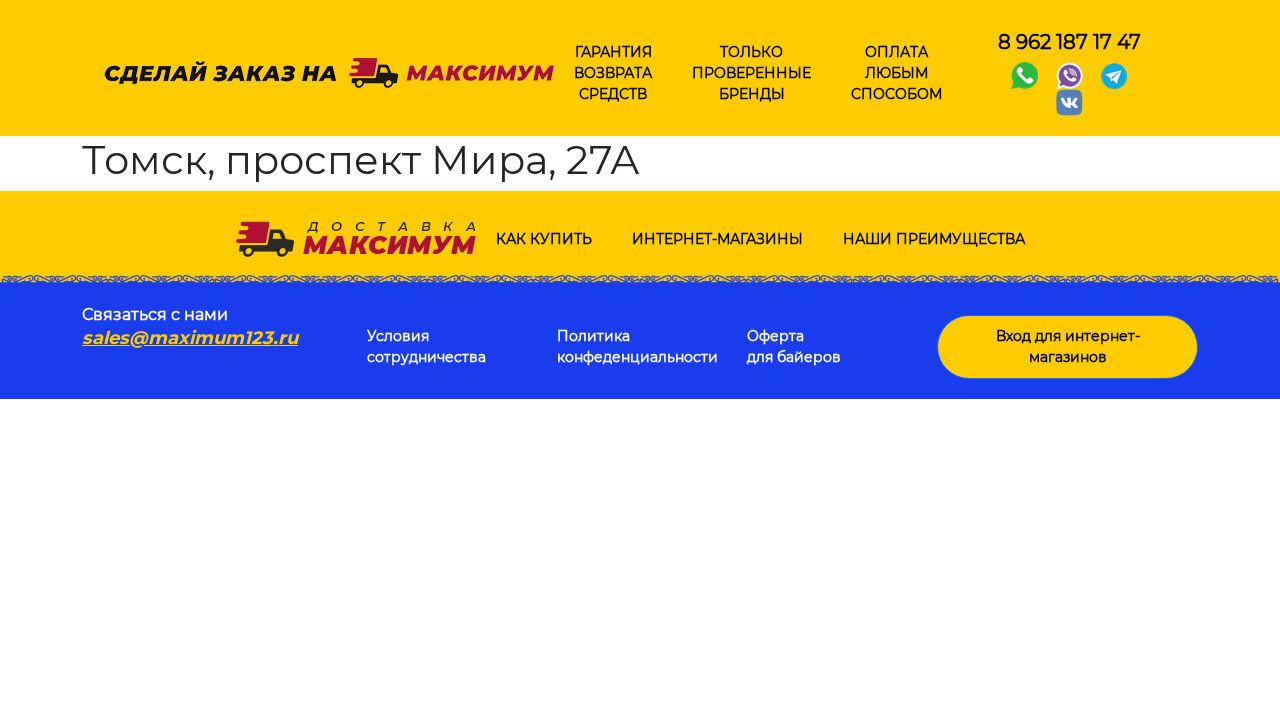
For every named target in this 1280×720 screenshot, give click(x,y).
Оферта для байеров (794, 346)
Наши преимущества (934, 239)
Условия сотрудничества (426, 346)
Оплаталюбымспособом (896, 73)
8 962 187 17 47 (1069, 42)
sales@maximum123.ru (190, 338)
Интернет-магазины (717, 239)
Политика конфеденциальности (637, 346)
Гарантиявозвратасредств (613, 73)
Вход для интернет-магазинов (1068, 346)
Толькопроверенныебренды (751, 73)
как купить (544, 239)
